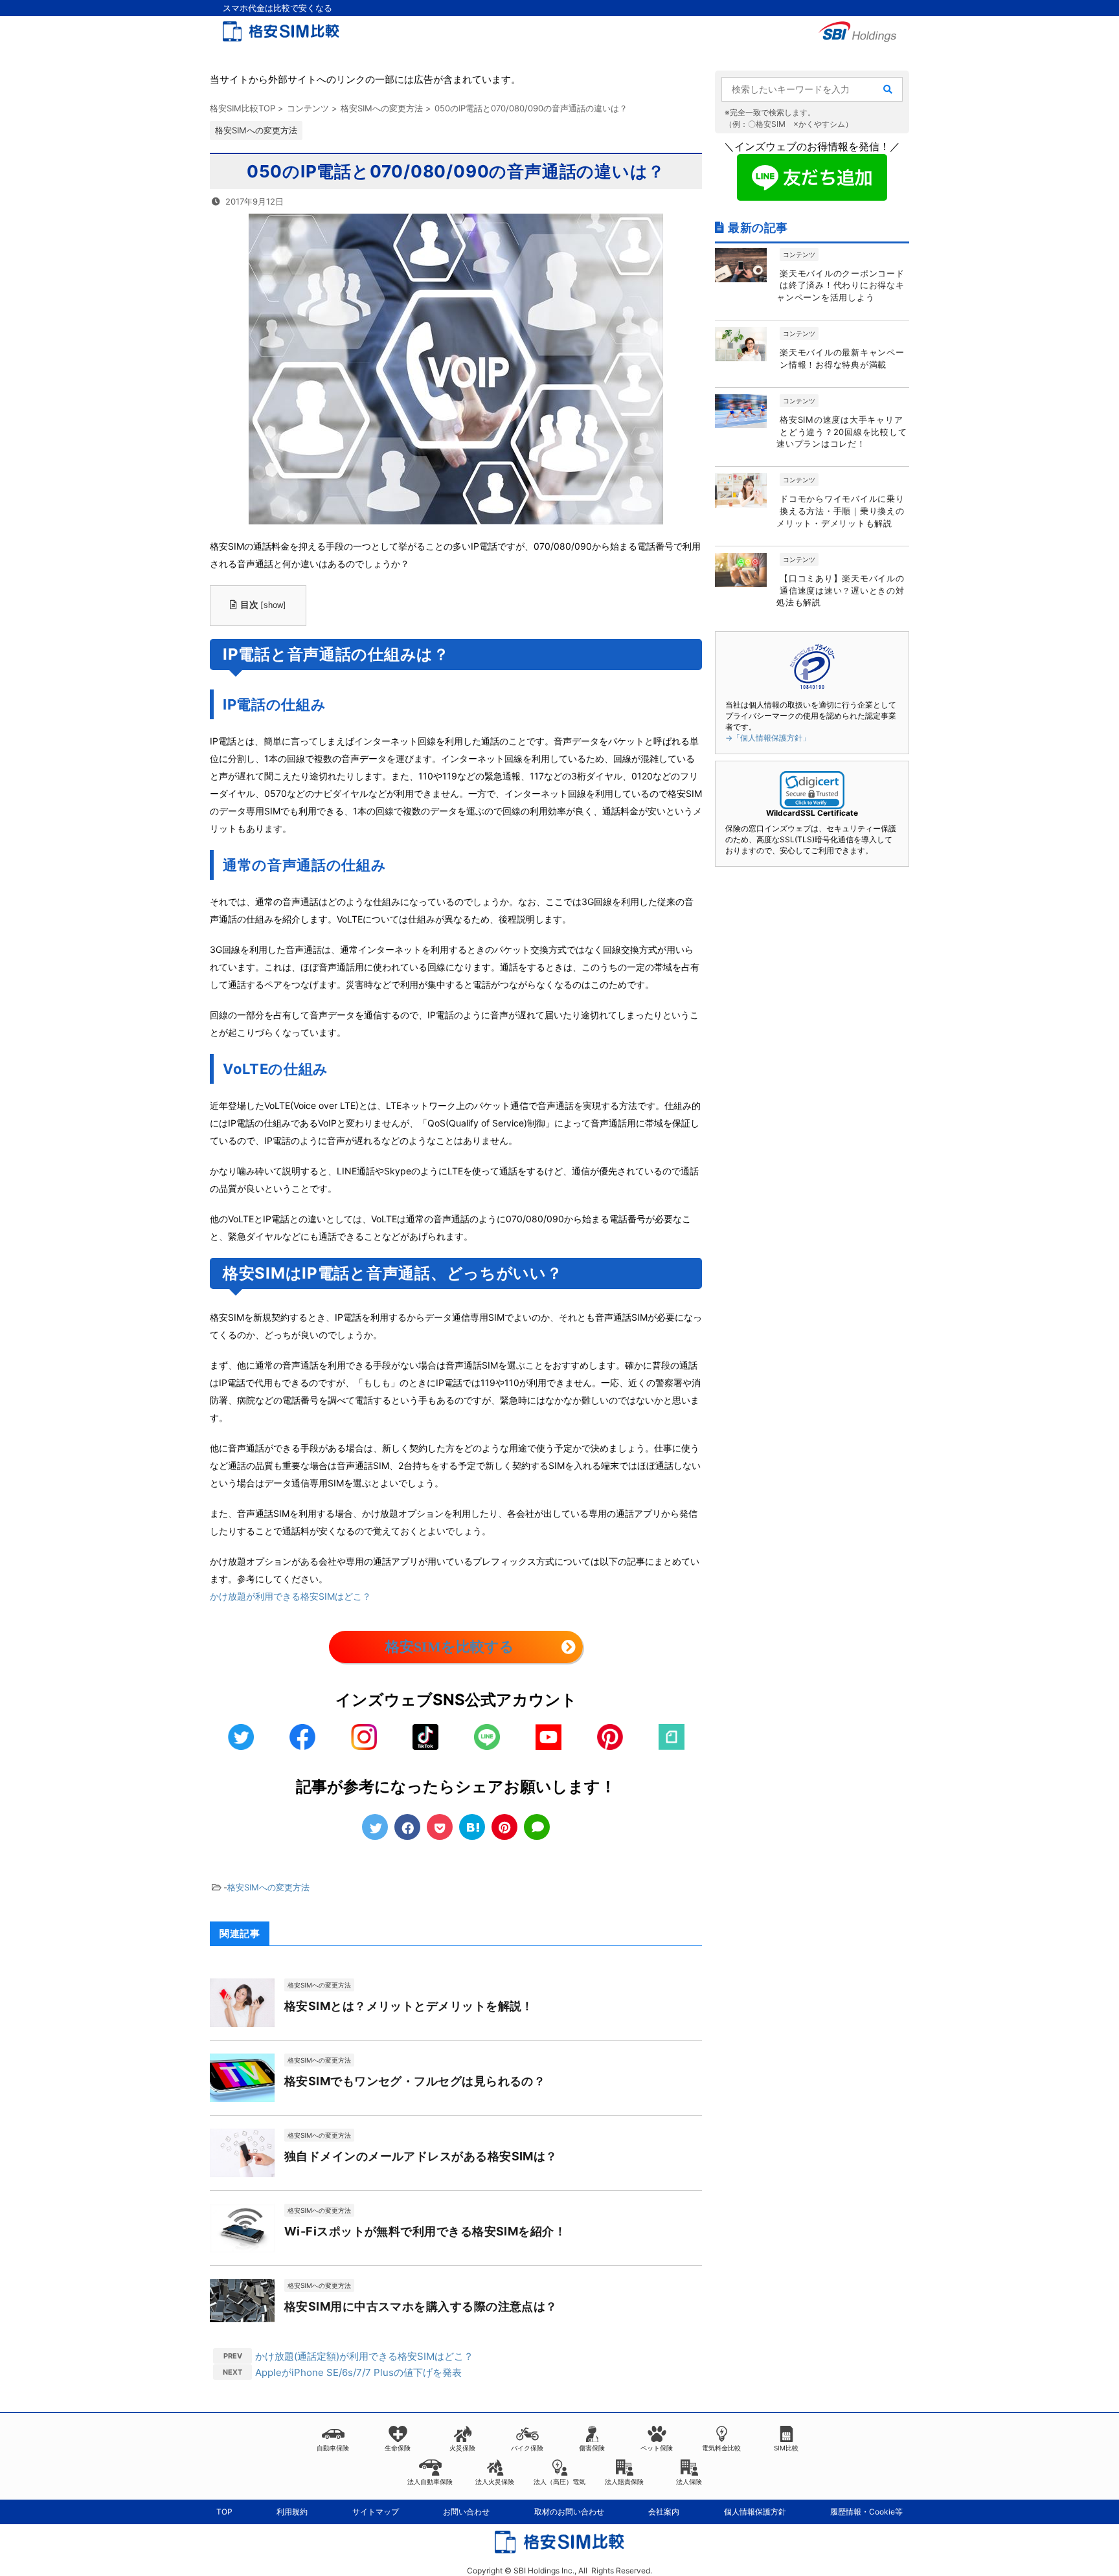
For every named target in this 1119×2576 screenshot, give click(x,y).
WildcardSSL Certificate (812, 813)
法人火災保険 (495, 2481)
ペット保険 (657, 2448)
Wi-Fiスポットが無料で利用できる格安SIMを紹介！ (425, 2231)
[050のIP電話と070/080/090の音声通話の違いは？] (472, 1827)
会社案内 (664, 2512)
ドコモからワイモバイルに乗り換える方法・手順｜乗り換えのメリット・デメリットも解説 (841, 511)
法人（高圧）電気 (559, 2481)
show (273, 605)
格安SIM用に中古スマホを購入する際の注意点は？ (421, 2306)
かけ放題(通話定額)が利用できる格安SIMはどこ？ (364, 2356)
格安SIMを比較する (450, 1647)
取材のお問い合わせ (569, 2512)
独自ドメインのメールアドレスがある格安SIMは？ (421, 2156)
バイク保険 (527, 2448)
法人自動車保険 (430, 2481)
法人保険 (689, 2481)
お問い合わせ (466, 2512)
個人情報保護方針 (755, 2512)
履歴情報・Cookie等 (866, 2512)
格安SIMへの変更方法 (268, 1887)
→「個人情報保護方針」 (768, 738)
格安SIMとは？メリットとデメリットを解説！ (409, 2006)
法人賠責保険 (624, 2481)
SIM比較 (786, 2448)
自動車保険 (333, 2448)
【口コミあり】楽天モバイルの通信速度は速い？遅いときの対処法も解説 (841, 590)
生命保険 (398, 2448)
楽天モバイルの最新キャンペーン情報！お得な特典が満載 (842, 358)
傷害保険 (592, 2448)
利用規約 (292, 2512)
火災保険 (462, 2448)
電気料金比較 (721, 2448)
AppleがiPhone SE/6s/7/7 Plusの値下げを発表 (358, 2372)
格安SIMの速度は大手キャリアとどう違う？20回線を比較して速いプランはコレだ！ (842, 432)
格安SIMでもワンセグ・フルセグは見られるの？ (415, 2081)
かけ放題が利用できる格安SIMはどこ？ (290, 1596)
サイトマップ (376, 2512)
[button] (812, 790)
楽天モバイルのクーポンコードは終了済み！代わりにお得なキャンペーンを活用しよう (841, 286)
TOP (224, 2512)
